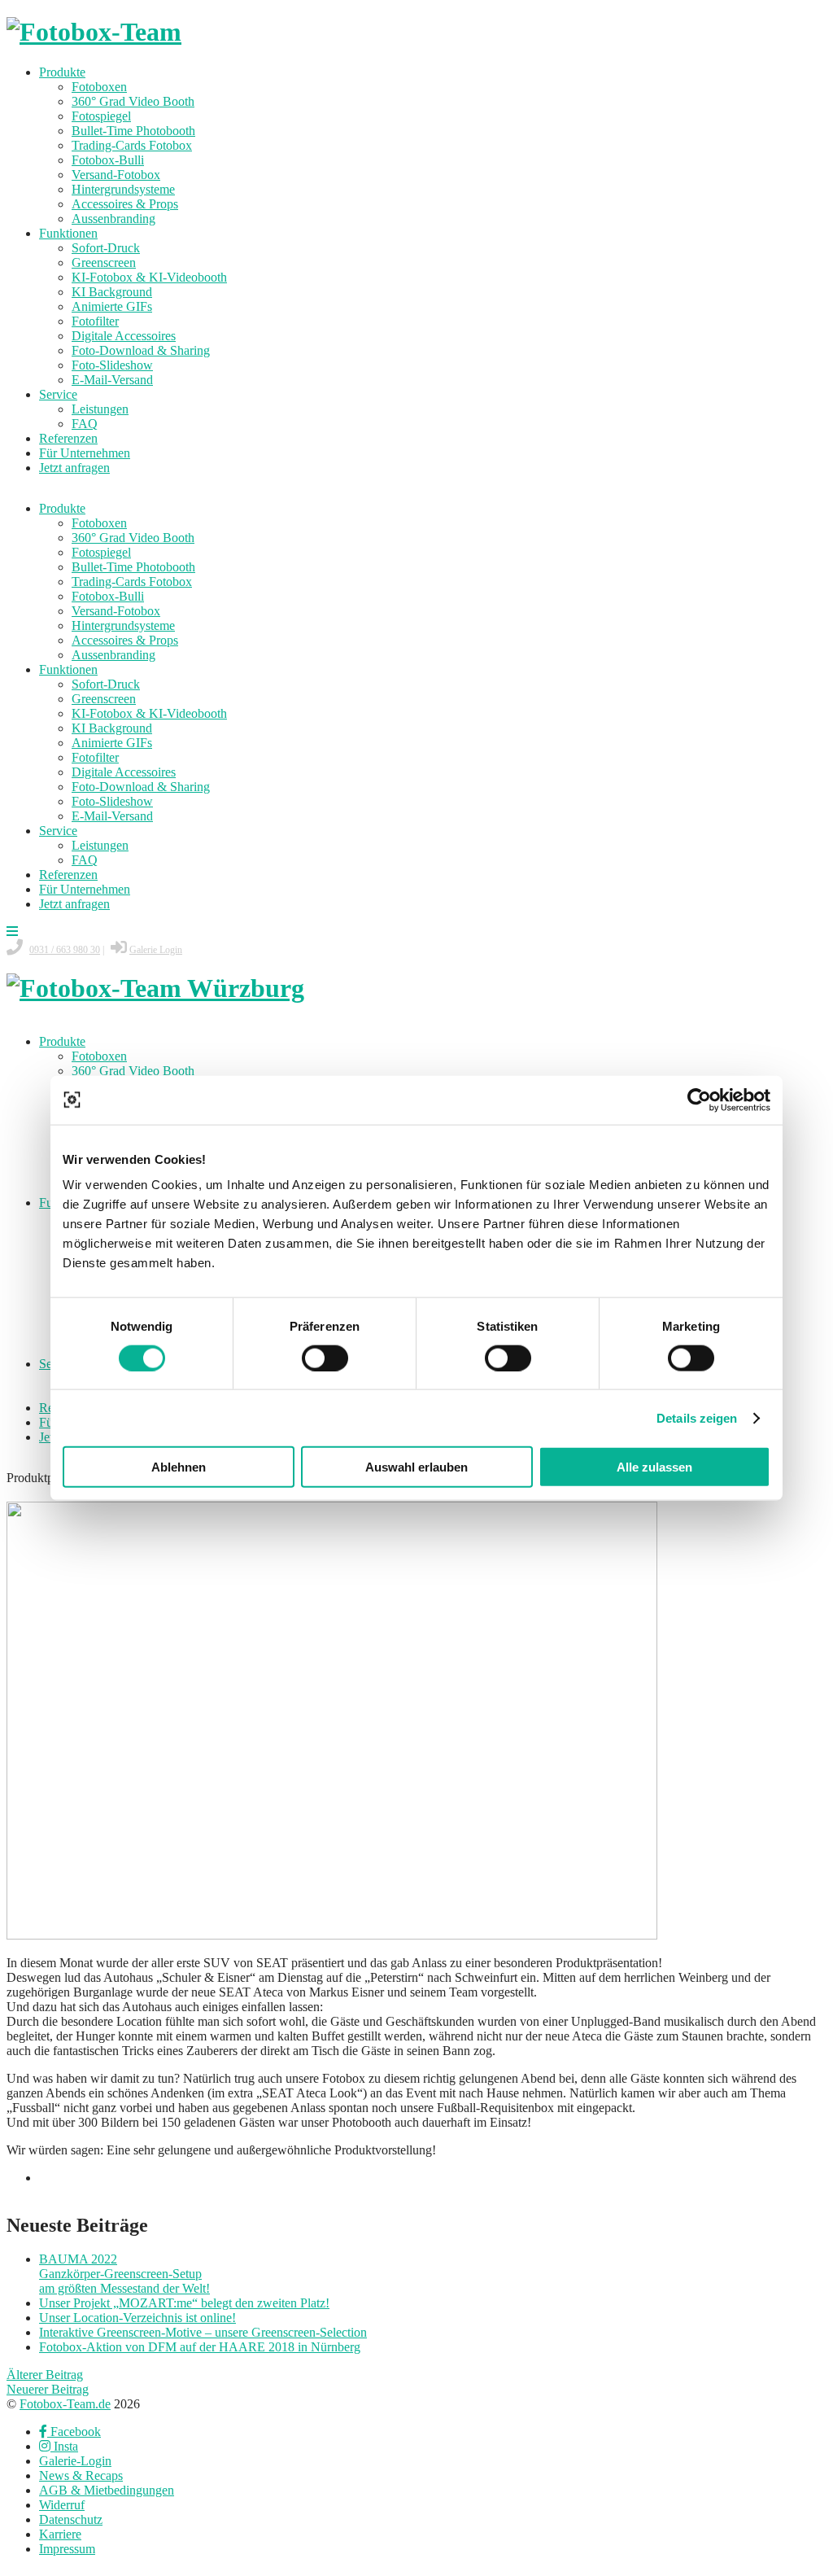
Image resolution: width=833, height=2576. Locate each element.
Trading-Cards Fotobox (132, 145)
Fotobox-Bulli (108, 160)
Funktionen (68, 233)
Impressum (67, 2549)
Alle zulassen (654, 1467)
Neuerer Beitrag (48, 2389)
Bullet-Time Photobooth (133, 131)
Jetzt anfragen (74, 468)
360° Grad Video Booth (133, 101)
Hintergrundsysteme (123, 189)
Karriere (60, 2534)
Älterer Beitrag (45, 2375)
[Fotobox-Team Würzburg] (155, 988)
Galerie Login (156, 950)
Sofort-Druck (106, 248)
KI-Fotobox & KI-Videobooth (149, 277)
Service (58, 394)
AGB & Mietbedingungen (107, 2490)
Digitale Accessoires (124, 336)
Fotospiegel (101, 116)
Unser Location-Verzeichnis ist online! (137, 2318)
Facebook (74, 2432)
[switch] (325, 1358)
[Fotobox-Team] (94, 32)
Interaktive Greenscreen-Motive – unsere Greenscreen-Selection (203, 2332)
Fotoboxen (99, 87)
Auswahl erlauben (416, 1467)
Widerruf (62, 2505)
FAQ (85, 424)
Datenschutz (71, 2519)
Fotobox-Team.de (65, 2404)
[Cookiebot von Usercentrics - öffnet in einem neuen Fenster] (699, 1100)
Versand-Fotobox (116, 175)
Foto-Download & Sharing (141, 350)
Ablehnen (179, 1467)
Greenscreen (104, 262)
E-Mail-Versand (112, 380)
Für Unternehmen (85, 453)
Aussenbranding (113, 219)
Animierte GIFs (112, 306)
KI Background (112, 292)
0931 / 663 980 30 (65, 950)
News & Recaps (81, 2475)
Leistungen (100, 409)
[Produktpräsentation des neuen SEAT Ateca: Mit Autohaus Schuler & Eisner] (332, 1935)
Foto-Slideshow (112, 365)
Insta (64, 2446)
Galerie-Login (75, 2461)
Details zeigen (697, 1417)
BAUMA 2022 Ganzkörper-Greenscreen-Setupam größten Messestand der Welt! (124, 2274)
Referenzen (68, 438)
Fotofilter (95, 321)
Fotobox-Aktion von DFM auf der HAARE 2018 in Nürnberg (200, 2347)
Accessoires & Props (125, 204)
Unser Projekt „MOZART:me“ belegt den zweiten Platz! (184, 2303)
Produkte (62, 72)
